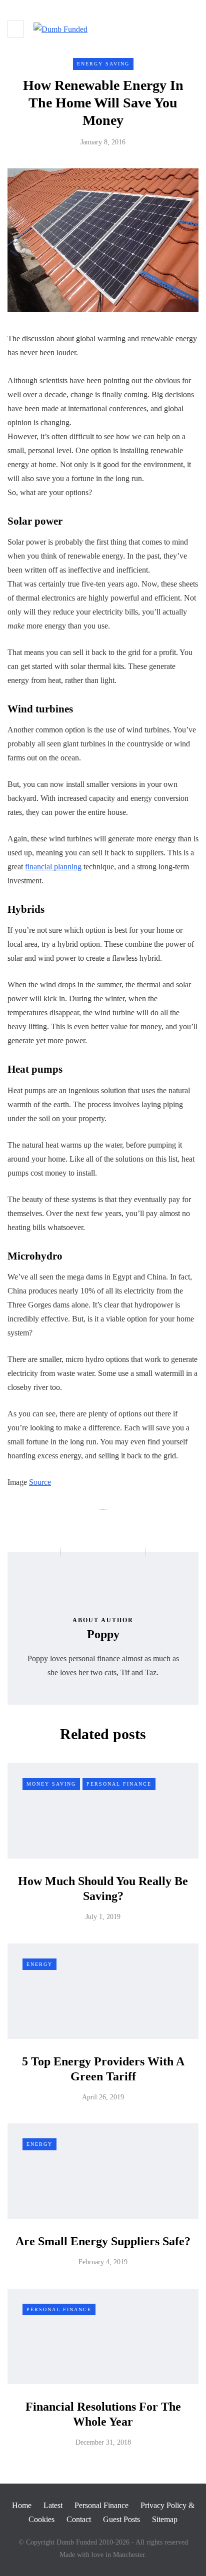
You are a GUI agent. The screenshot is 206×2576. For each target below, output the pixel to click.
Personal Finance (119, 1784)
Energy (39, 1964)
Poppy (103, 1634)
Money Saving (51, 1784)
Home (22, 2505)
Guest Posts (121, 2519)
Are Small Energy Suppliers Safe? (103, 2241)
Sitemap (165, 2519)
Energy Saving (103, 64)
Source (40, 1482)
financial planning (53, 867)
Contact (79, 2519)
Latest (53, 2505)
